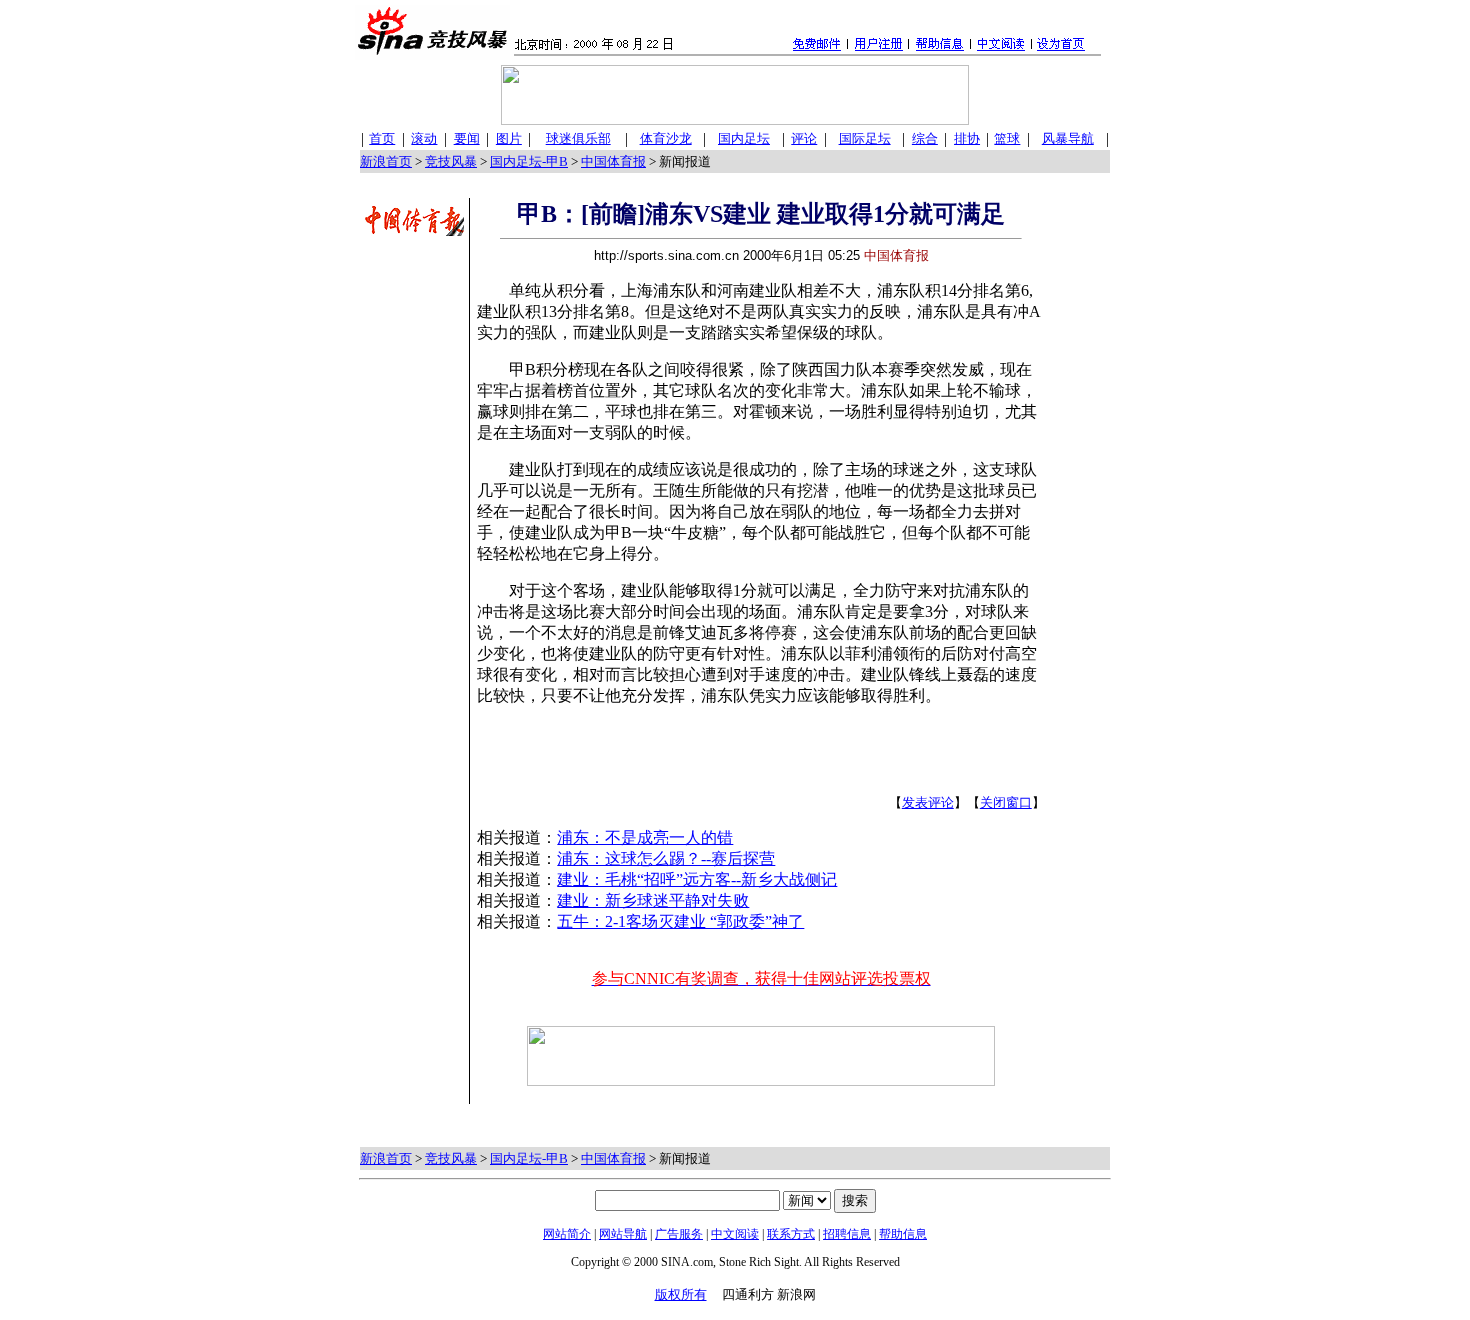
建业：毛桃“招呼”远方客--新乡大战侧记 (697, 879)
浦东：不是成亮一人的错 (645, 837)
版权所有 (681, 1294)
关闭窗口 (1006, 802)
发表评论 (928, 802)
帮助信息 (903, 1234)
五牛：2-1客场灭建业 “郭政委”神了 (680, 921)
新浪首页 (386, 161)
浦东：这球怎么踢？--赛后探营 (666, 858)
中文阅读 (735, 1234)
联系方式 (791, 1234)
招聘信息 (847, 1234)
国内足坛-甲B (529, 161)
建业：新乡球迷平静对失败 (653, 900)
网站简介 (567, 1234)
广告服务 (679, 1234)
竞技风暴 (451, 161)
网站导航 (623, 1234)
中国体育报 (613, 161)
